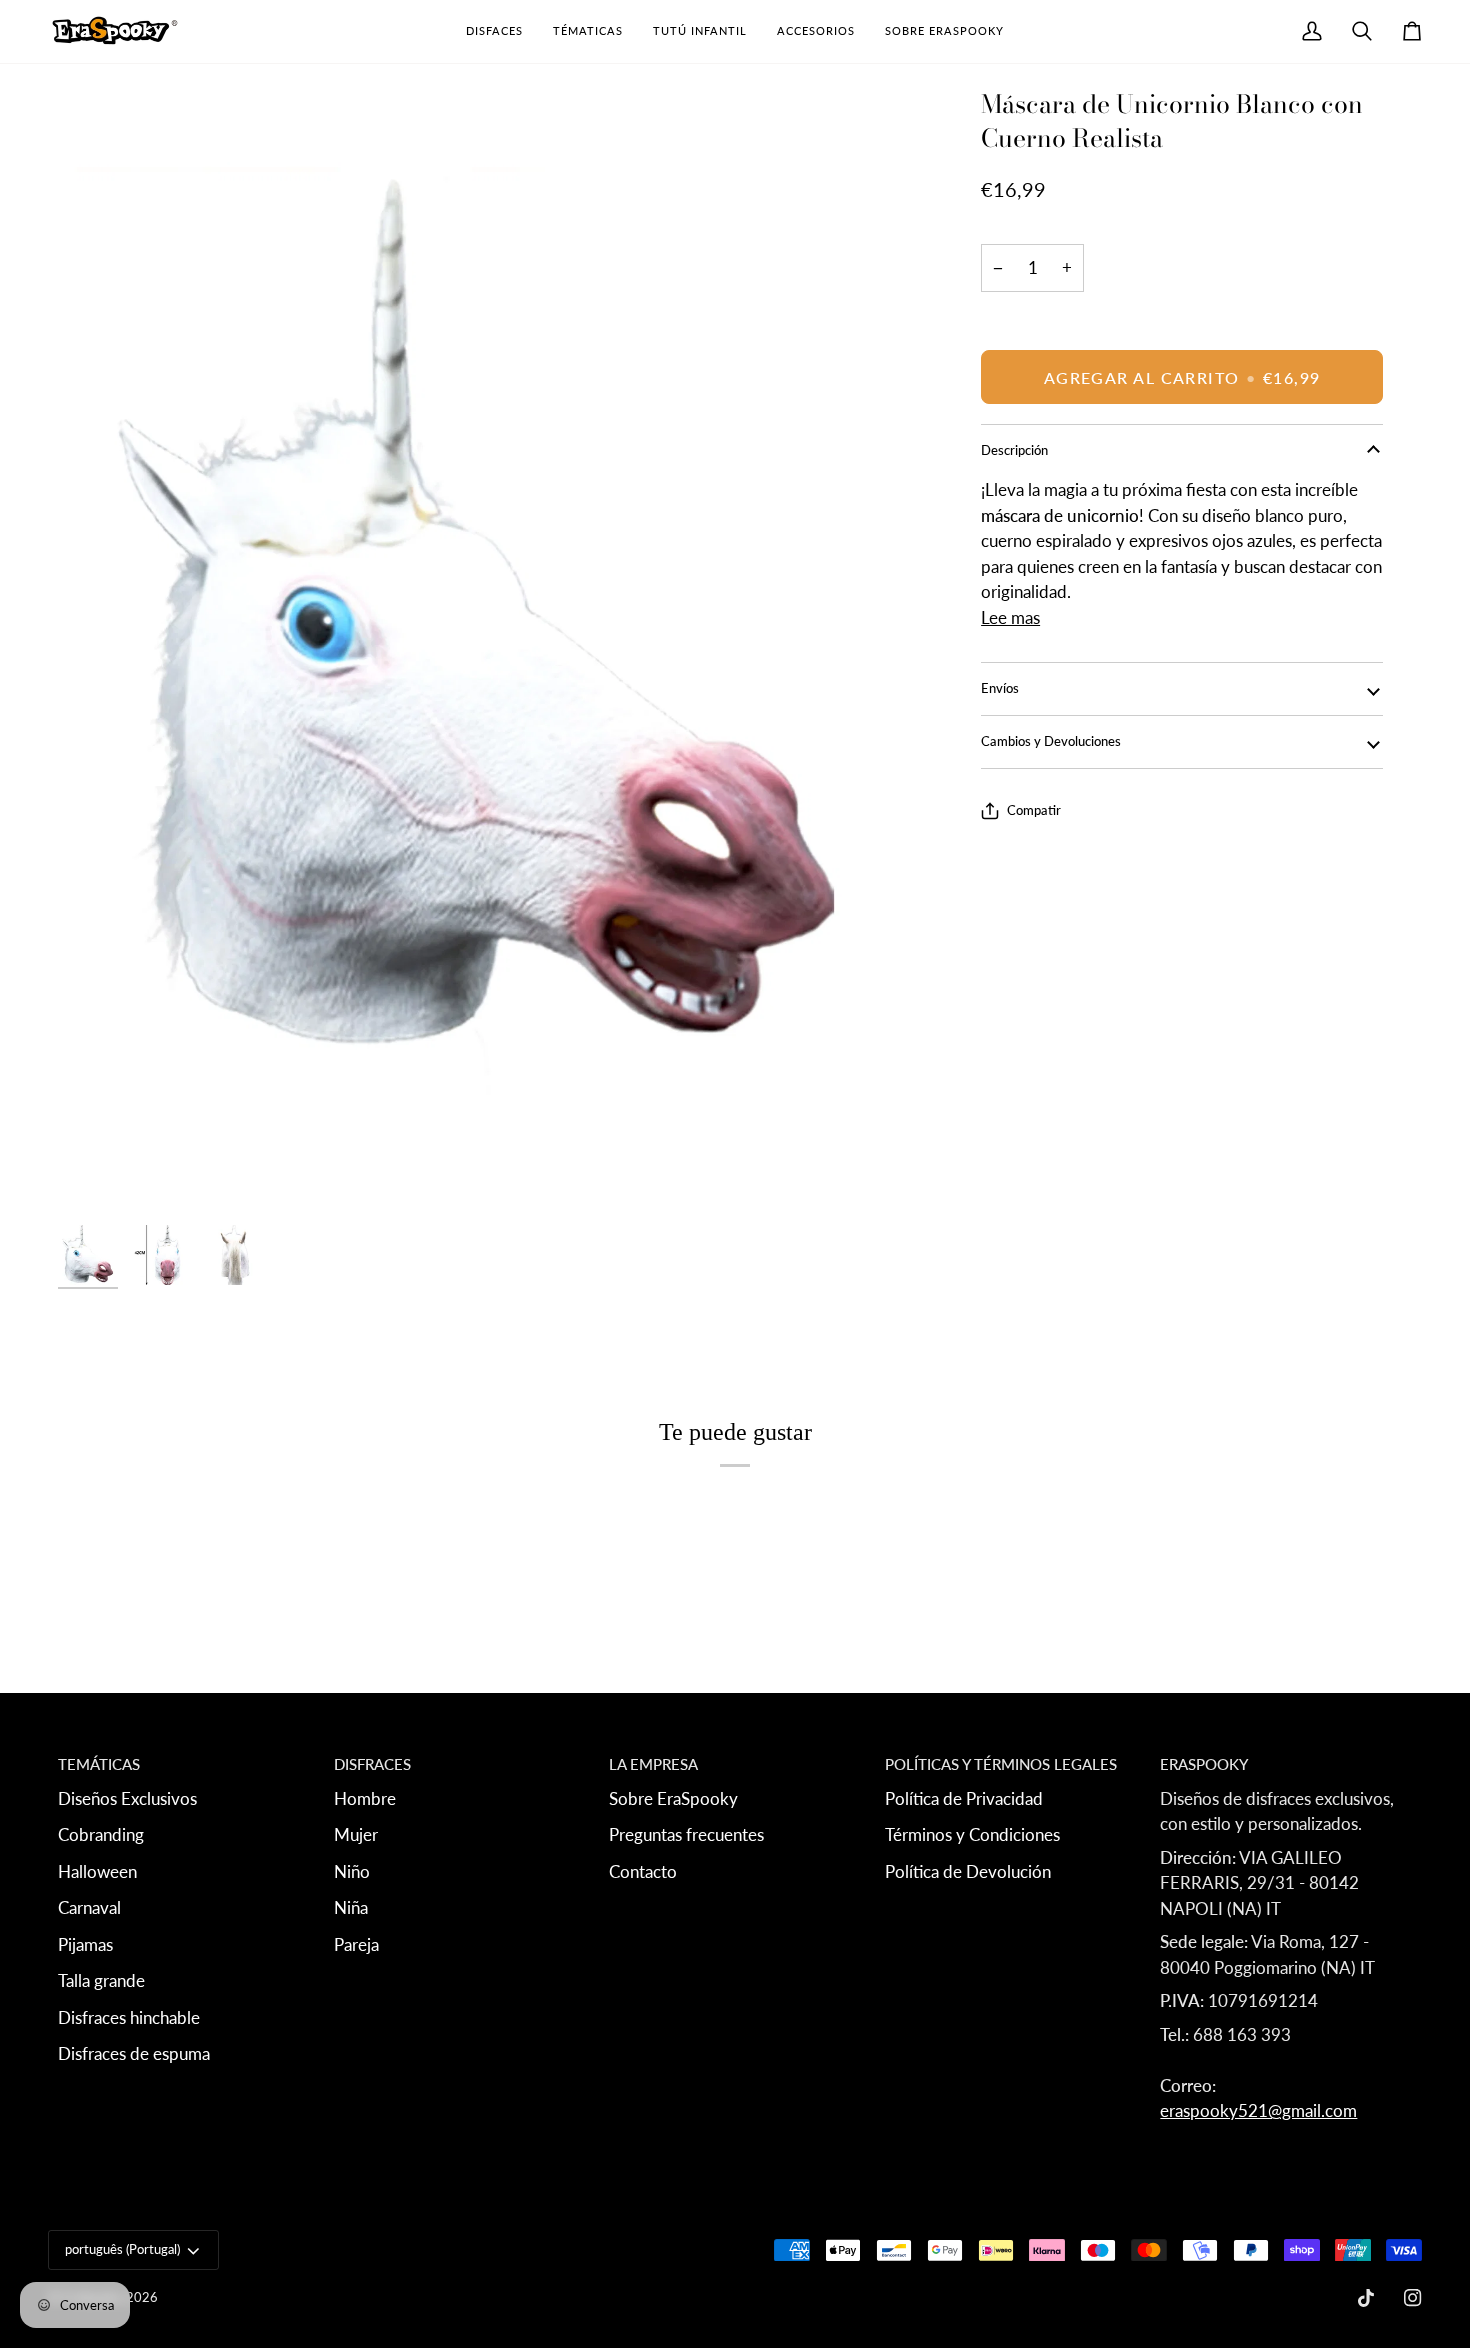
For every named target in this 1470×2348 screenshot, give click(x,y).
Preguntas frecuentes (686, 1834)
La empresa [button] (653, 1764)
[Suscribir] (1338, 2175)
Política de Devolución (968, 1871)
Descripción (1014, 450)
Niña (351, 1907)
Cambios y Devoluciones (1051, 741)
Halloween (97, 1871)
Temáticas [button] (99, 1764)
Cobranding (101, 1834)
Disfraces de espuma (134, 2053)
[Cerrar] (1394, 2041)
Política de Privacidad (964, 1798)
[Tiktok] (1366, 2298)
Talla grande (101, 1980)
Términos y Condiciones (972, 1834)
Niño (352, 1871)
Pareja (356, 1944)
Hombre (365, 1798)
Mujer (356, 1834)
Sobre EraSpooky (673, 1798)
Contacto (643, 1871)
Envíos (1000, 688)
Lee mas (1010, 617)
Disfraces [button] (372, 1764)
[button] (494, 31)
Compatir (1034, 810)
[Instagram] (1413, 2298)
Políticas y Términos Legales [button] (1001, 1764)
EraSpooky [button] (1204, 1764)
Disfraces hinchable (129, 2017)
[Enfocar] (481, 651)
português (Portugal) (122, 2249)
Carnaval (89, 1907)
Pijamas (85, 1944)
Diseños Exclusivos (127, 1798)
